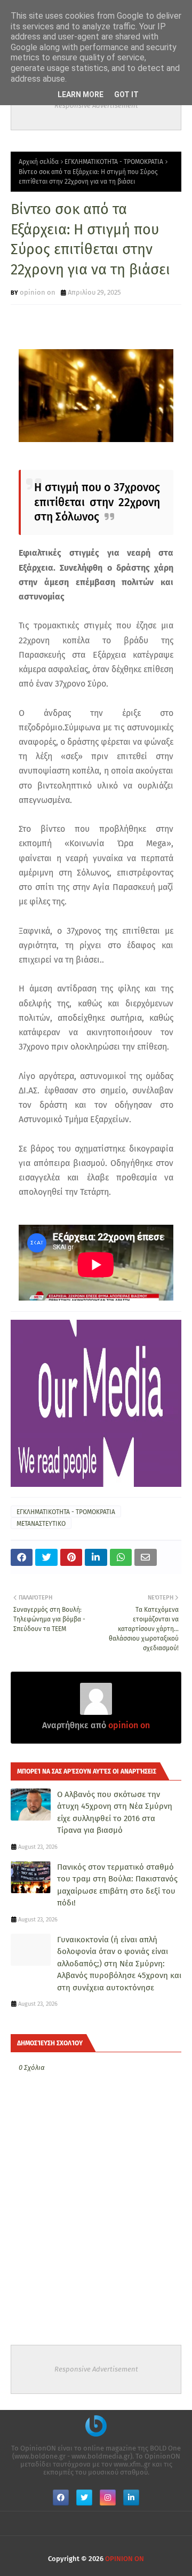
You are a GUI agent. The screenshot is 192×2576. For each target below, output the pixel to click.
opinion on (38, 292)
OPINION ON (125, 2559)
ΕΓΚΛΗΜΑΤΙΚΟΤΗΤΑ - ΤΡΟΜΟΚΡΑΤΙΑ (114, 162)
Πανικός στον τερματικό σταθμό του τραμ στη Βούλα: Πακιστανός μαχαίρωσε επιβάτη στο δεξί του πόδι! (117, 1885)
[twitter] (84, 2498)
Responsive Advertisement (96, 105)
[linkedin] (131, 2498)
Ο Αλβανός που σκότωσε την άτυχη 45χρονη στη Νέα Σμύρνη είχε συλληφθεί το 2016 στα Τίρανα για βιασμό (115, 1813)
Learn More (81, 94)
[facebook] (61, 2498)
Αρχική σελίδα (39, 162)
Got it (126, 94)
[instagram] (108, 2498)
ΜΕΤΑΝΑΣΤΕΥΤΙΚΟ (41, 1524)
